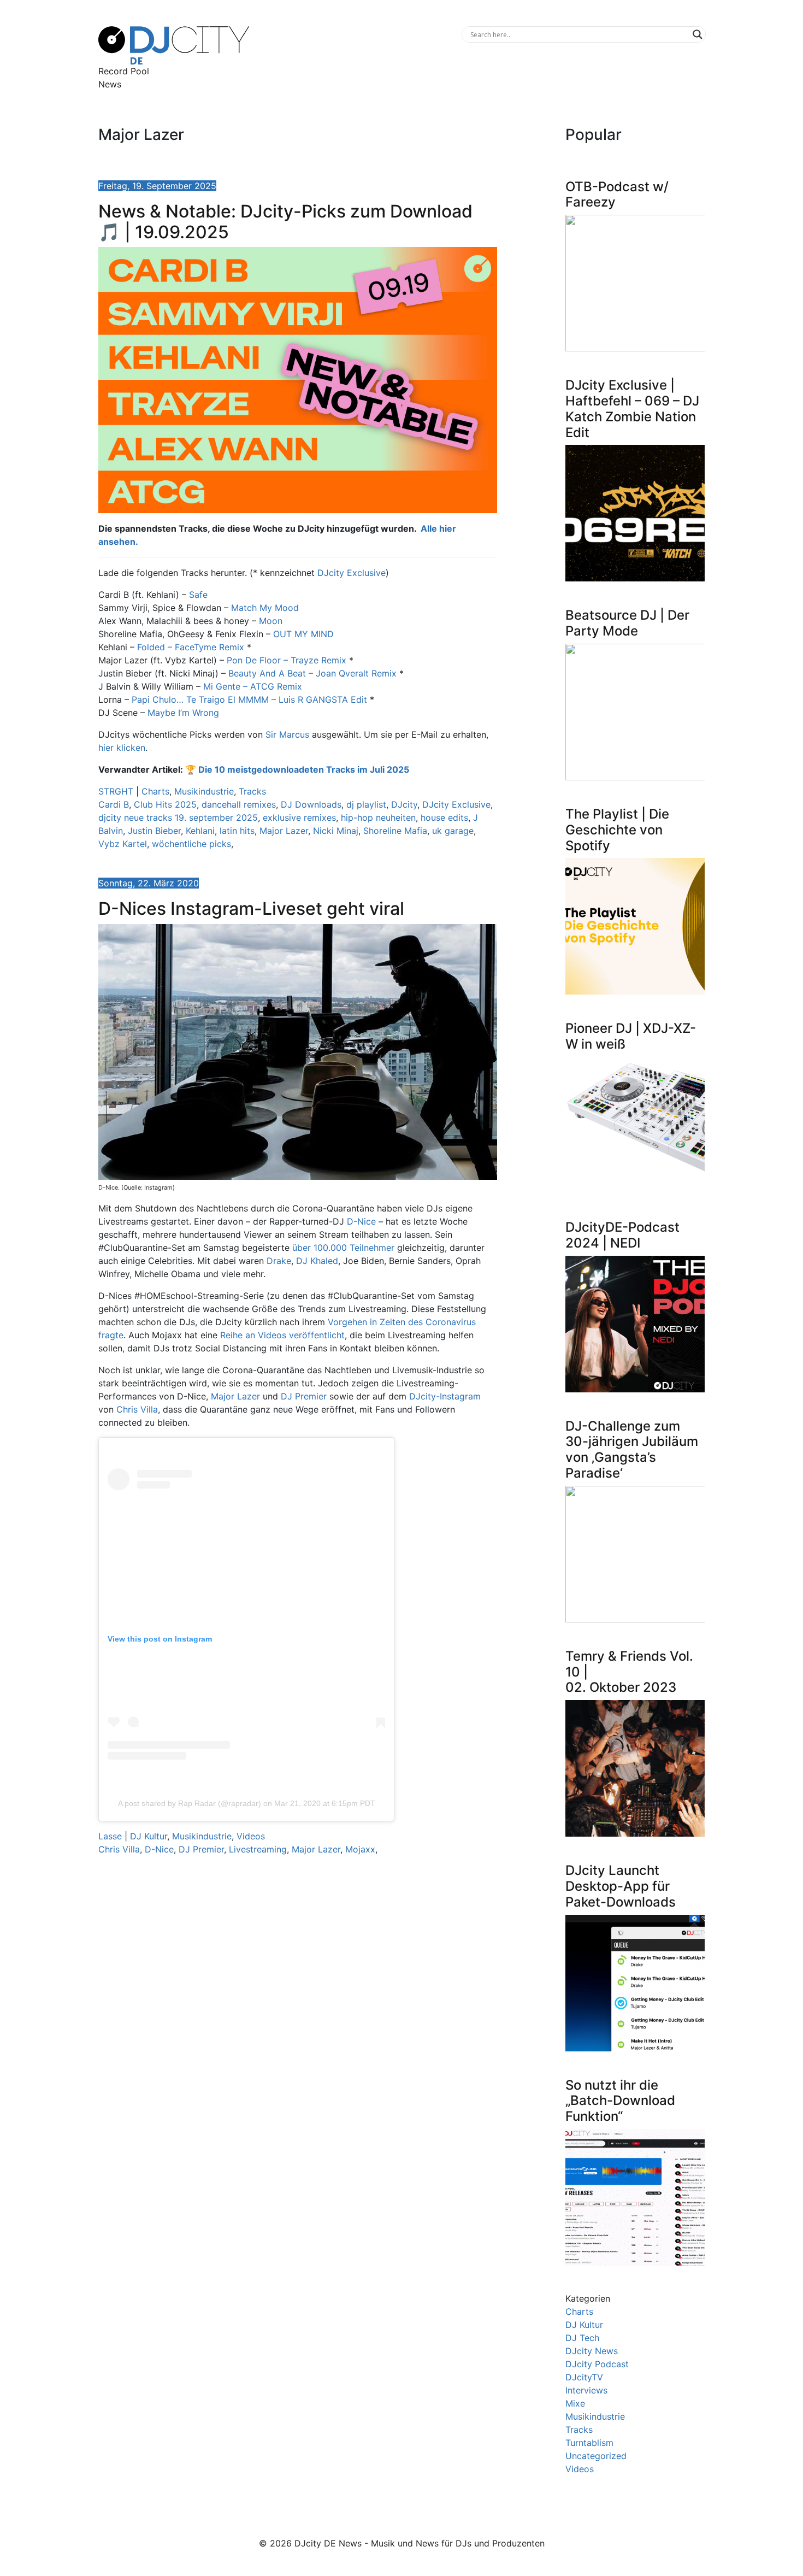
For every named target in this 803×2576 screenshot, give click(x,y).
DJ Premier (304, 1396)
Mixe (575, 2403)
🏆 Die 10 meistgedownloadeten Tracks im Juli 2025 (297, 769)
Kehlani (200, 831)
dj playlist (366, 804)
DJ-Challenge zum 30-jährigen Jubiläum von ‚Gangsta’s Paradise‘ (632, 1449)
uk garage (453, 831)
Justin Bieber (154, 831)
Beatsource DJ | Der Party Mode (627, 623)
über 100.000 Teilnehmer (343, 1248)
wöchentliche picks (191, 844)
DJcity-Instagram (445, 1396)
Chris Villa (137, 1409)
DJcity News (592, 2351)
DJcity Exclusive (352, 573)
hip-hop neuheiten (378, 818)
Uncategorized (596, 2456)
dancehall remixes (239, 804)
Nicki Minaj (336, 831)
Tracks (252, 791)
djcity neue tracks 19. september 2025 (178, 818)
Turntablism (589, 2443)
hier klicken (122, 748)
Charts (155, 791)
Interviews (586, 2390)
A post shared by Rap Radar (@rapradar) (190, 1803)
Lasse (110, 1836)
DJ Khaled (317, 1261)
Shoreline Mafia (395, 831)
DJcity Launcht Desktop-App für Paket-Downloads (621, 1886)
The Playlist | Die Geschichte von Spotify (617, 830)
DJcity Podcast (597, 2364)
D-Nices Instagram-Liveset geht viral (251, 908)
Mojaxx (360, 1849)
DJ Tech (582, 2338)
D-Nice (361, 1221)
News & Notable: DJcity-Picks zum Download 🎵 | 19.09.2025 (285, 222)
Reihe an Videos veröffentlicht (282, 1335)
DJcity (404, 804)
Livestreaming (258, 1849)
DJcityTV (584, 2377)
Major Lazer (284, 831)
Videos (251, 1836)
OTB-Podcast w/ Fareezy (617, 195)
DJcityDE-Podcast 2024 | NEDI (622, 1235)
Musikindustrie (204, 791)
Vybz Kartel (123, 844)
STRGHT (116, 791)
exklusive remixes (299, 818)
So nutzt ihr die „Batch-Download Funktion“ (620, 2101)
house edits (444, 818)
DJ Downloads (311, 804)
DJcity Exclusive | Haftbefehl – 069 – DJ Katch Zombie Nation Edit (632, 408)
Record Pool (124, 71)
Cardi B (114, 804)
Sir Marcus (287, 734)
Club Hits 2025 (165, 804)
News (110, 84)
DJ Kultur (149, 1836)
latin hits (237, 831)
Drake (279, 1261)
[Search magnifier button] (698, 34)
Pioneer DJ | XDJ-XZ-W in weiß (631, 1036)
